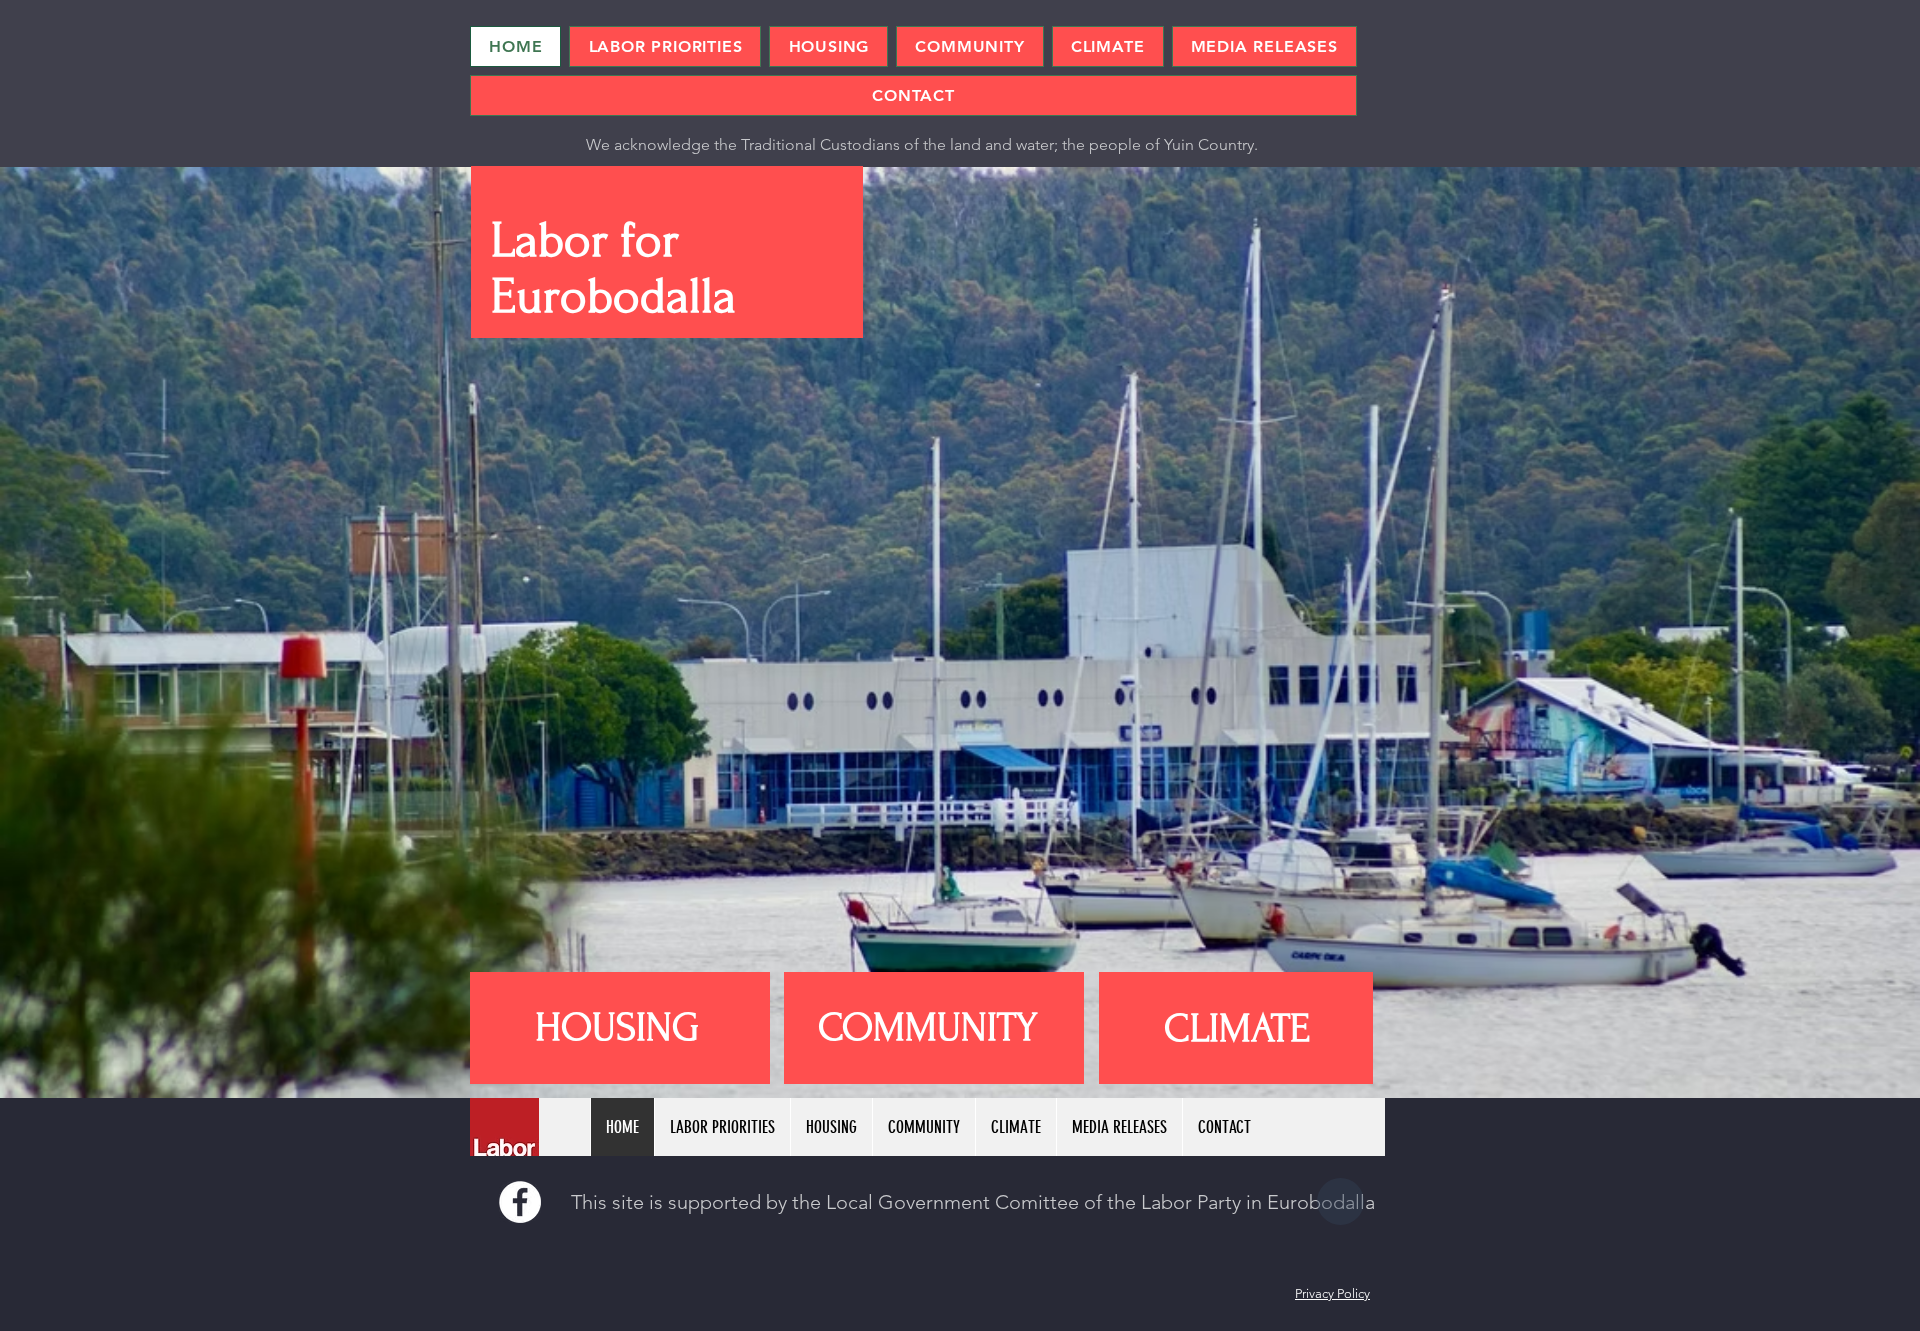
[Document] (1340, 1201)
